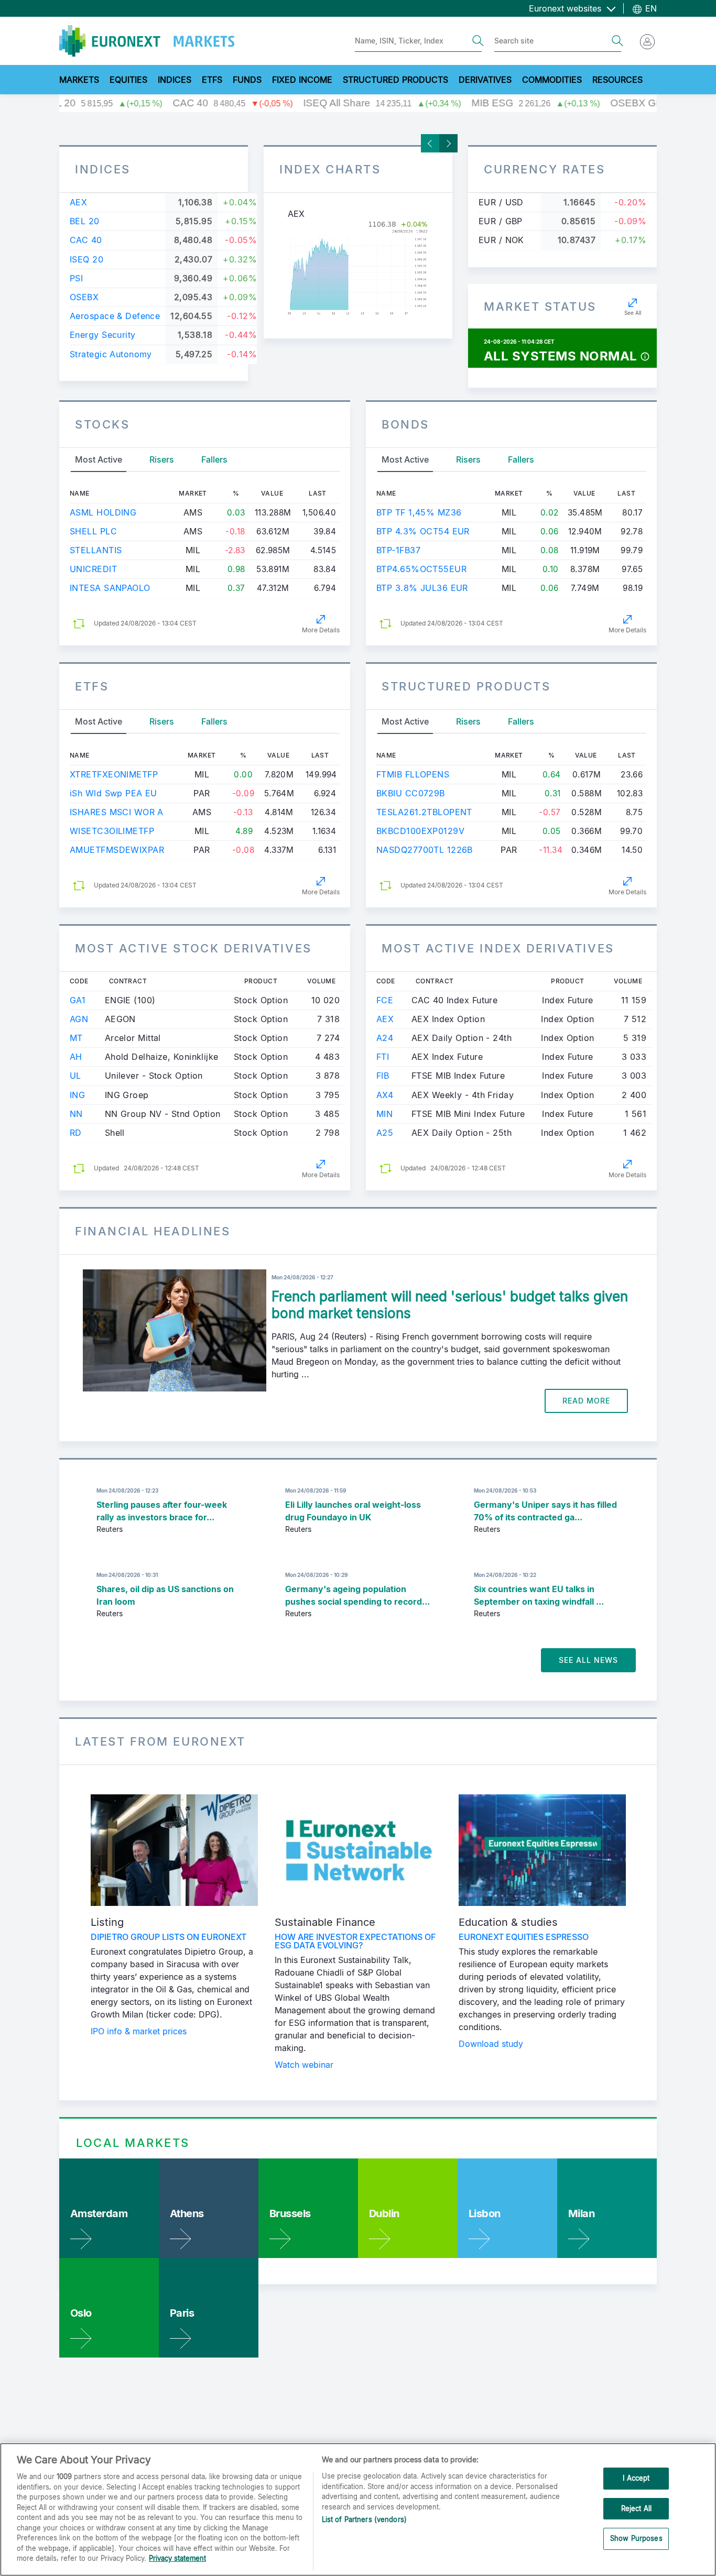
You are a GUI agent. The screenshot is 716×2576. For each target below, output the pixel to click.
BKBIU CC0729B (411, 793)
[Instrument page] (358, 268)
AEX (78, 202)
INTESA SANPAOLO (110, 588)
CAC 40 (86, 240)
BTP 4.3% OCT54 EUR (423, 531)
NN (76, 1114)
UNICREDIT (93, 569)
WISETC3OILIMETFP (112, 831)
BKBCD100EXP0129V (420, 831)
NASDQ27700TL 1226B (425, 850)
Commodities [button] (552, 80)
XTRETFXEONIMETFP (114, 774)
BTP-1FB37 (398, 550)
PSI (76, 278)
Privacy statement (177, 2558)
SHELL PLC (93, 531)
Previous (430, 143)
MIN (384, 1114)
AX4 (385, 1095)
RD (76, 1133)
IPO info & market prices (139, 2031)
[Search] (478, 41)
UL (75, 1076)
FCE (385, 1000)
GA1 (78, 1000)
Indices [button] (175, 80)
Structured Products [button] (395, 80)
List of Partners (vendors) (364, 2519)
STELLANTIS (96, 550)
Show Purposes (636, 2539)
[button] (645, 356)
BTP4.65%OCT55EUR (421, 569)
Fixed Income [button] (302, 80)
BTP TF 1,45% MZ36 (419, 512)
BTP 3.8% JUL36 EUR (422, 588)
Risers (162, 459)
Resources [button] (617, 80)
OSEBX (84, 297)
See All (633, 313)
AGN (79, 1019)
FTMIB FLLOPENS (413, 774)
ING (77, 1095)
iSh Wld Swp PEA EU (113, 793)
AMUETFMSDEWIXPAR (117, 850)
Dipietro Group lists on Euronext (169, 1937)
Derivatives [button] (485, 80)
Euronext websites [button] (566, 8)
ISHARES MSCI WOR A (117, 812)
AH (76, 1057)
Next (448, 143)
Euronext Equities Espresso (524, 1937)
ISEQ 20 (86, 259)
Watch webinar (304, 2065)
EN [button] (650, 8)
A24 (385, 1038)
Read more (586, 1401)
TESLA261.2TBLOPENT (424, 812)
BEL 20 (85, 221)
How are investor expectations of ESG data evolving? (355, 1941)
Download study (491, 2044)
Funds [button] (247, 80)
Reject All (636, 2508)
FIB (383, 1076)
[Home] (147, 41)
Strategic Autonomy (111, 354)
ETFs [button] (212, 80)
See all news (588, 1660)
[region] (358, 2509)
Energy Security (103, 335)
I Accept (636, 2478)
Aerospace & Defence (115, 316)
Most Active (99, 459)
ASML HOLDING (103, 512)
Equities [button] (128, 80)
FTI (383, 1057)
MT (76, 1038)
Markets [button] (79, 80)
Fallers (214, 459)
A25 (385, 1133)
